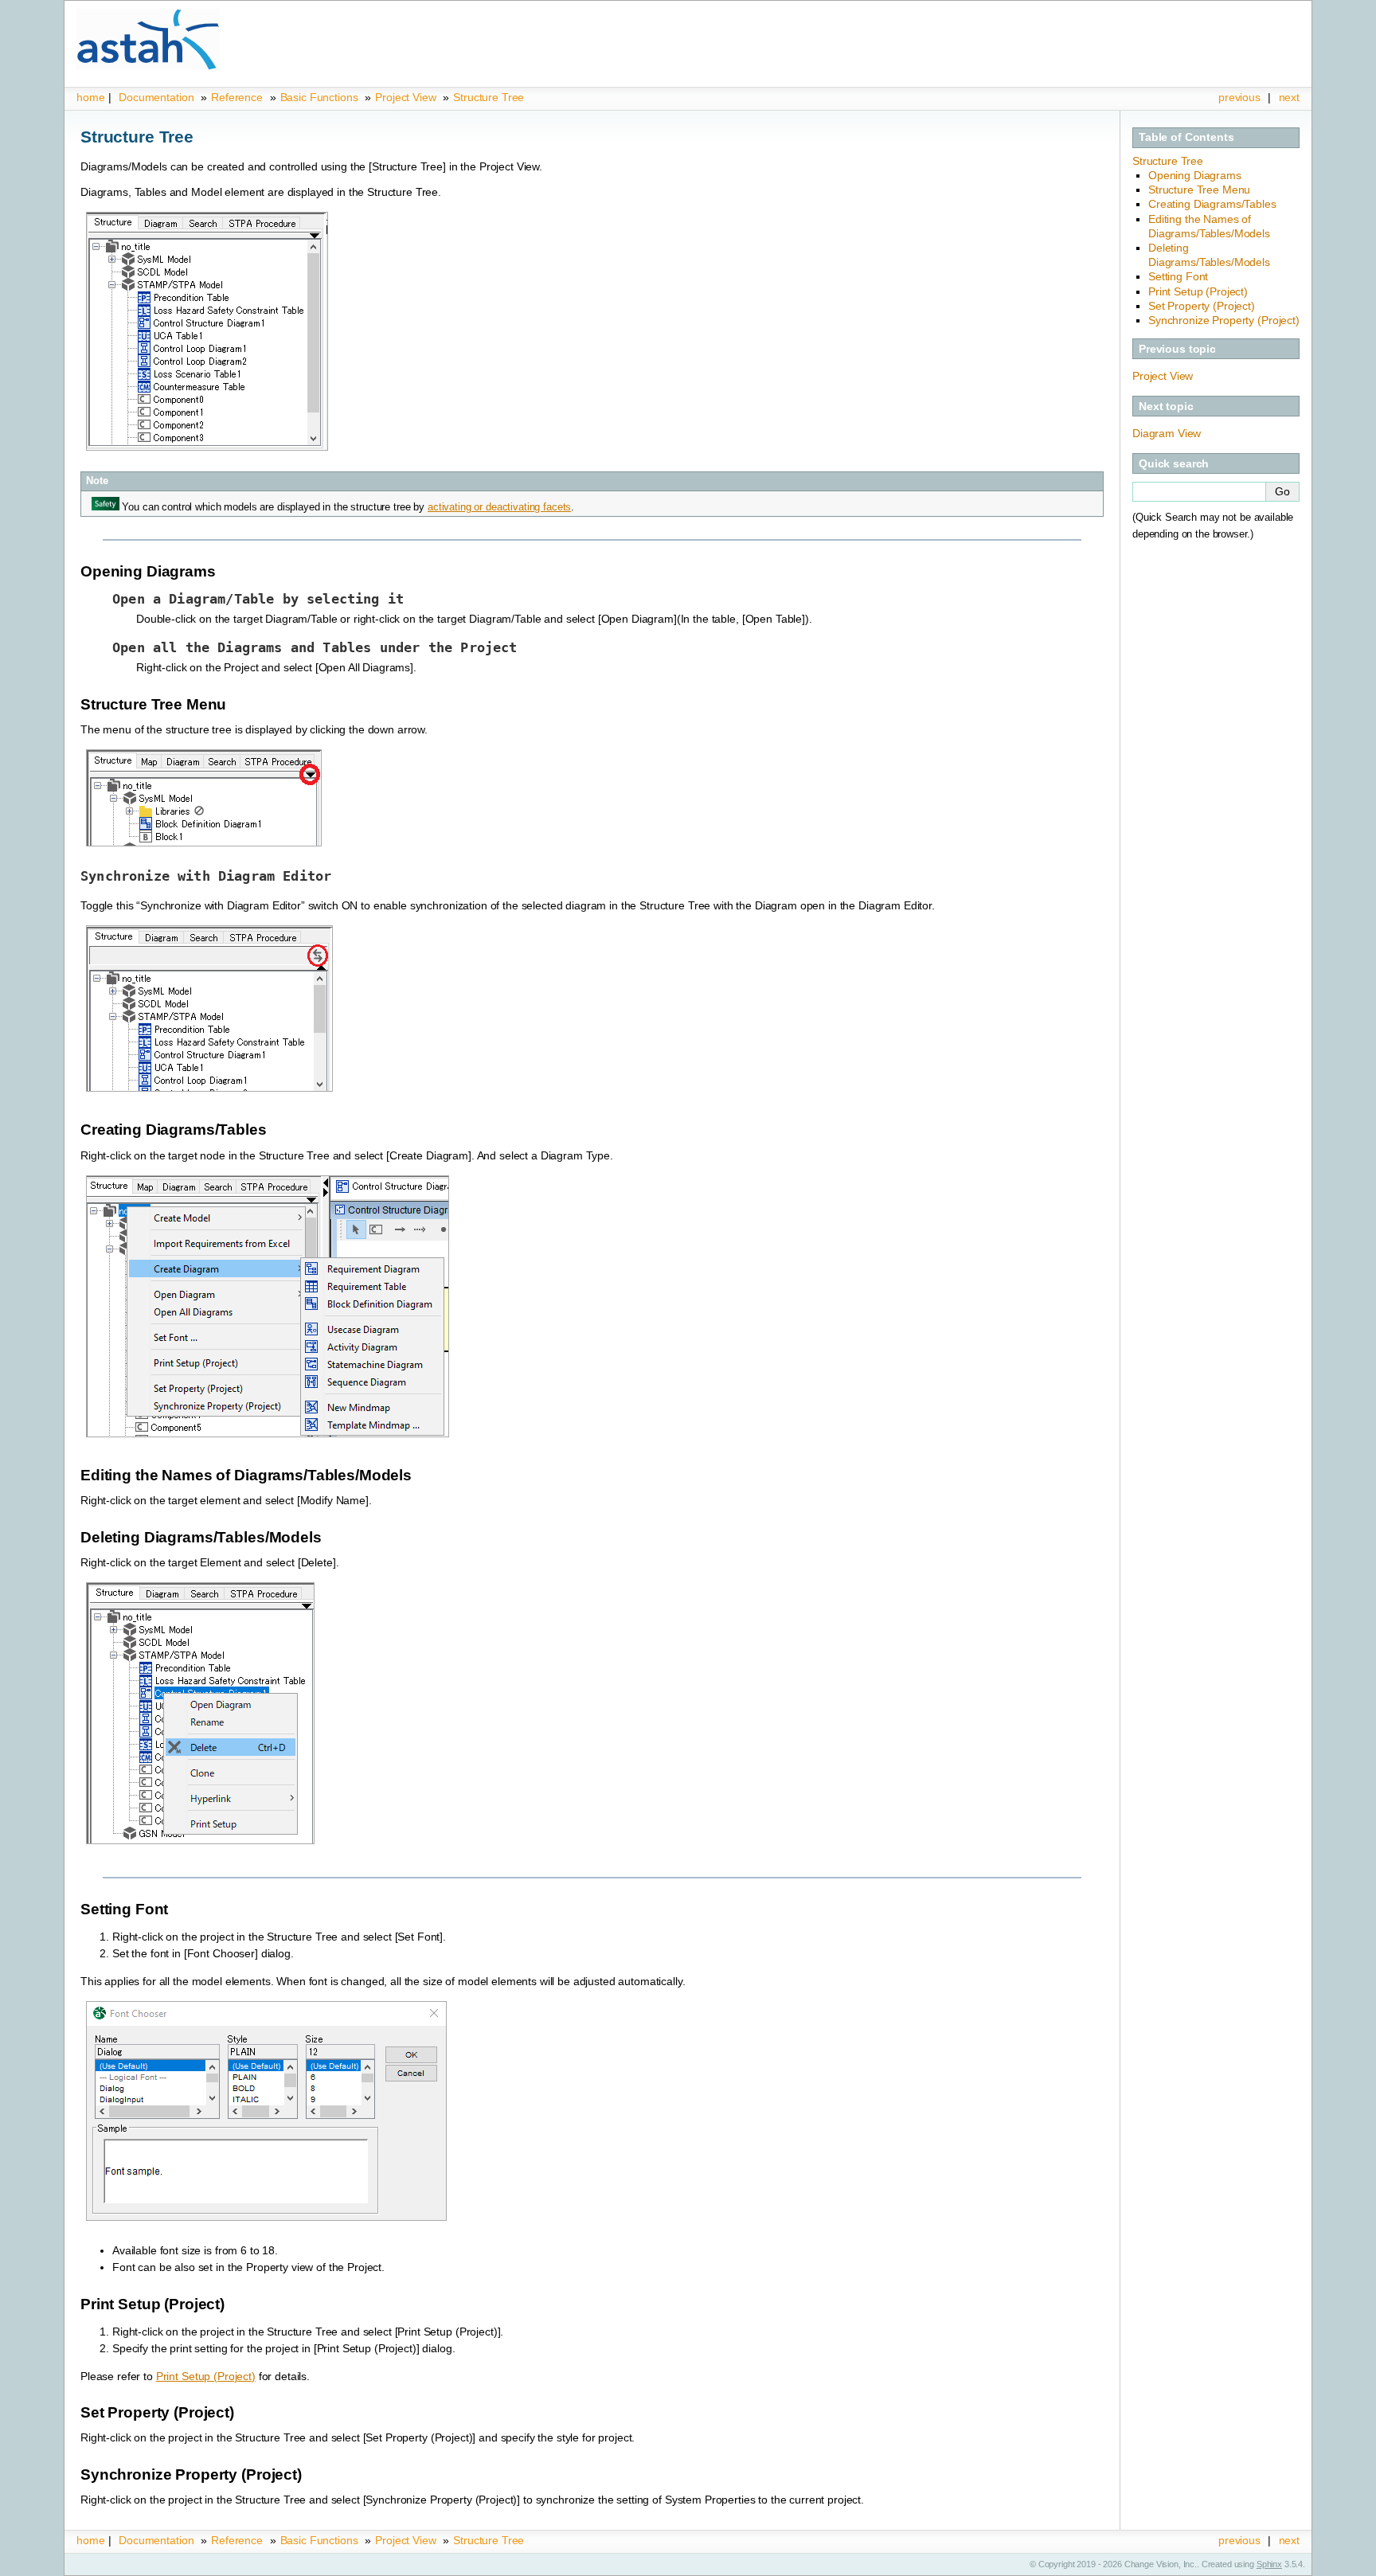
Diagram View (1167, 433)
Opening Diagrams (1195, 175)
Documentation (156, 97)
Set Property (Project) (1202, 306)
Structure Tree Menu (1199, 190)
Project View (405, 97)
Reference (237, 97)
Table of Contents (1186, 137)
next (1289, 97)
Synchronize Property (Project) (1224, 320)
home (90, 97)
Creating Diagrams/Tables (1212, 204)
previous (1239, 97)
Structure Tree (489, 97)
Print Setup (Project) (1198, 291)
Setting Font (1178, 276)
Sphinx (1269, 2564)
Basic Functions (321, 97)
